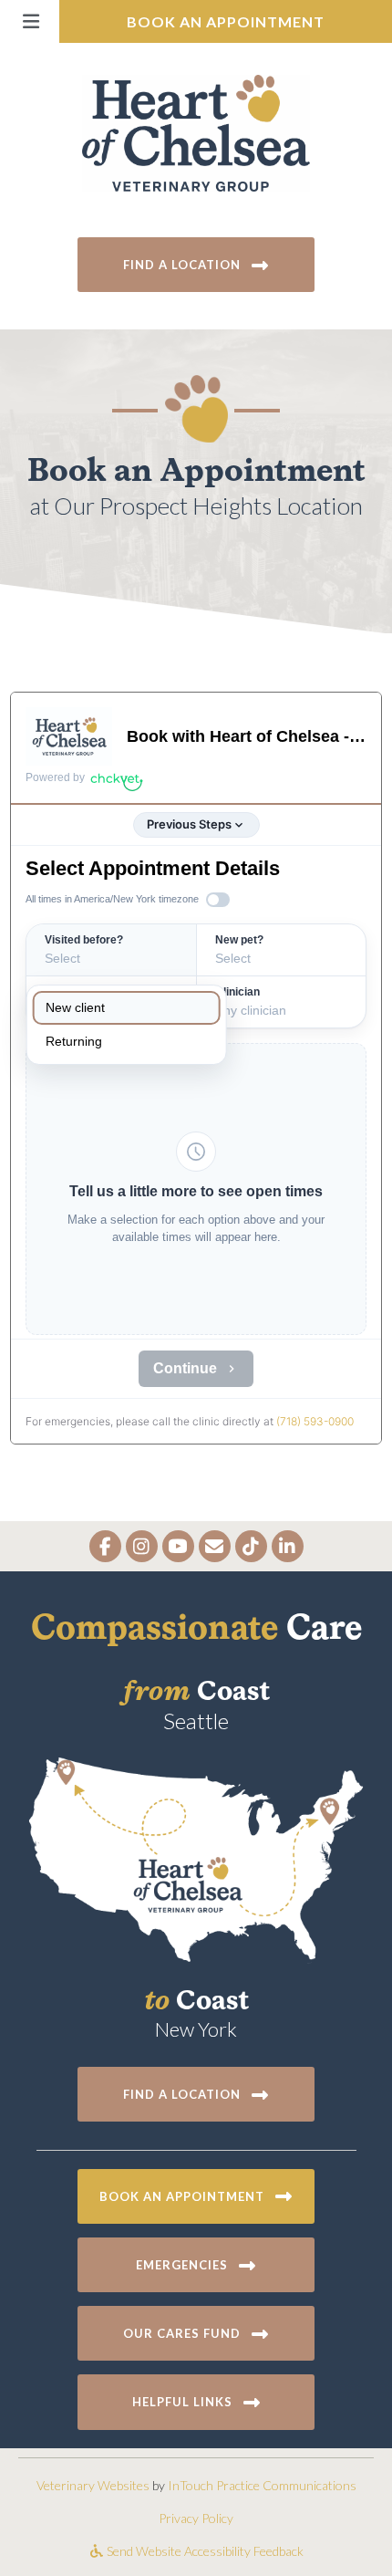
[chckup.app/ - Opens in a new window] (117, 779)
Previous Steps (189, 824)
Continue (185, 1368)
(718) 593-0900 (315, 1421)
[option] (127, 1008)
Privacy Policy (196, 2518)
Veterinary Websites (93, 2485)
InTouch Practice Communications (262, 2485)
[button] (30, 21)
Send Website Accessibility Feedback (204, 2551)
